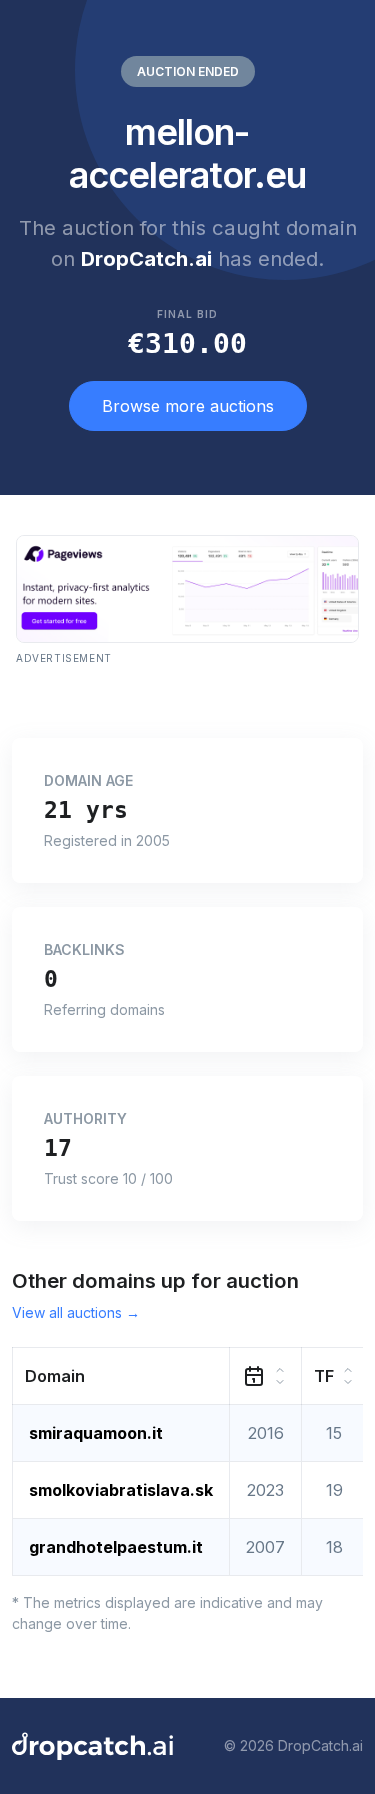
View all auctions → (76, 1312)
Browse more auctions (188, 406)
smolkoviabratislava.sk (121, 1490)
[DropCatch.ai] (92, 1746)
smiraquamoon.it (96, 1433)
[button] (121, 1375)
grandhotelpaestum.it (116, 1547)
